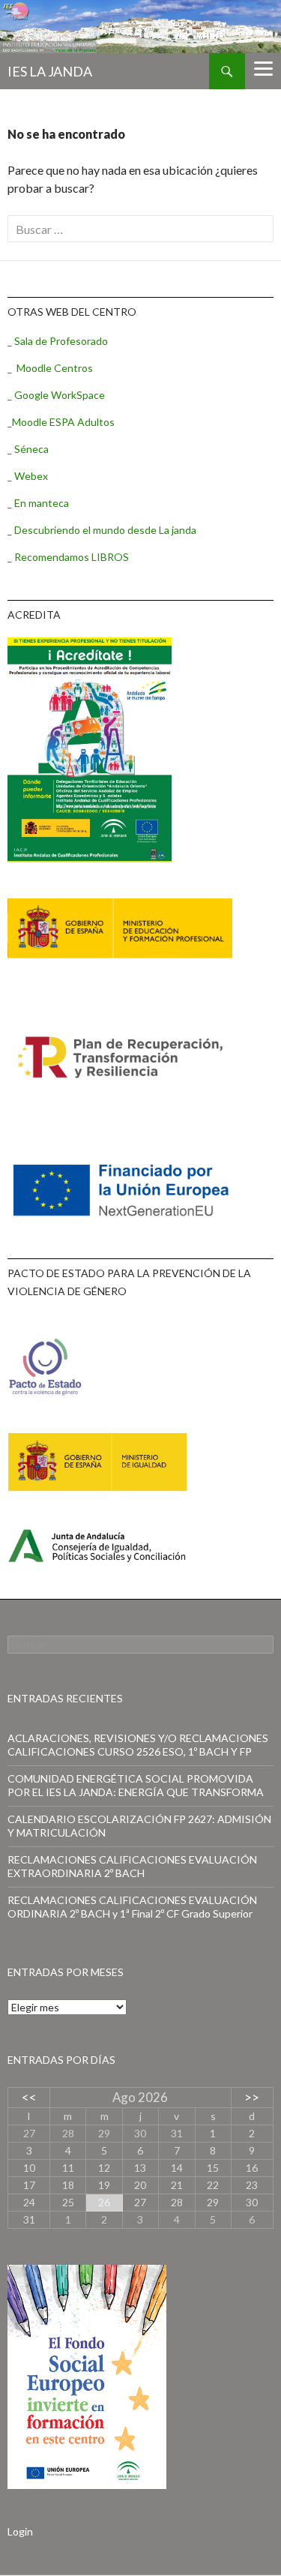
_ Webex (28, 476)
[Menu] (263, 67)
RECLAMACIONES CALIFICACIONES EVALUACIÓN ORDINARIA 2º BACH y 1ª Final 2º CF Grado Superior (132, 1907)
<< (29, 2097)
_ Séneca (28, 449)
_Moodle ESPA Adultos (61, 422)
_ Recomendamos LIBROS (68, 557)
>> (252, 2097)
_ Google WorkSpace (56, 395)
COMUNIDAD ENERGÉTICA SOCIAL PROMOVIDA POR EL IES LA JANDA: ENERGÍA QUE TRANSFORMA (136, 1785)
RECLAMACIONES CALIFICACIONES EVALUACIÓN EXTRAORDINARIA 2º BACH (132, 1866)
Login (20, 2531)
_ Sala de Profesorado (58, 341)
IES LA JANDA (50, 71)
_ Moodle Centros (50, 368)
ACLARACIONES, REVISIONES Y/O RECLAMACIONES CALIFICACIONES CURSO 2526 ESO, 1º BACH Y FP (138, 1745)
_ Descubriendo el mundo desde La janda (102, 530)
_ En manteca (38, 503)
